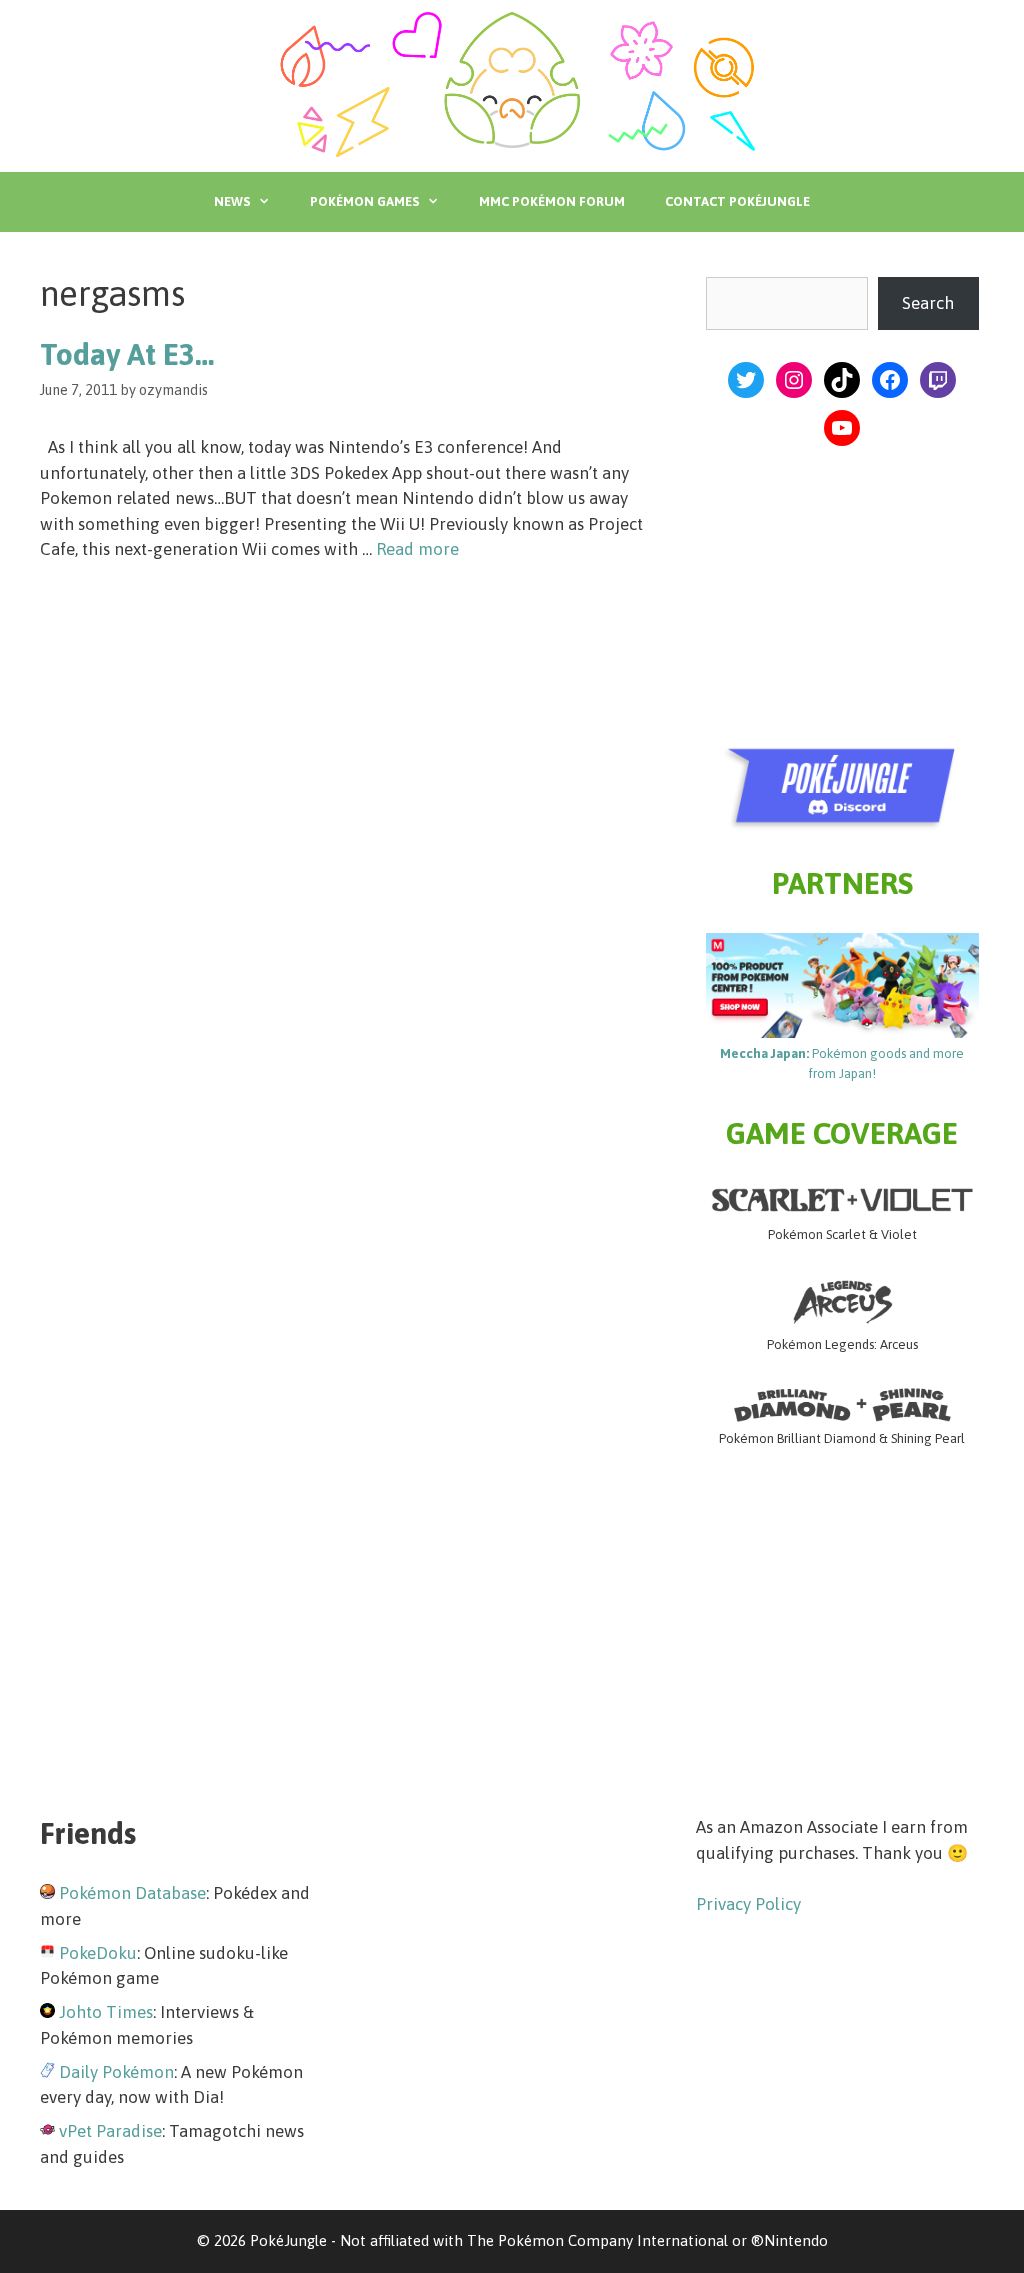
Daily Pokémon (116, 2072)
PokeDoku (98, 1953)
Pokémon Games (364, 201)
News (232, 201)
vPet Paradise (110, 2131)
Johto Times (106, 2012)
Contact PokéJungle (737, 201)
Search (928, 303)
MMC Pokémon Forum (552, 201)
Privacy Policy (748, 1904)
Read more (417, 549)
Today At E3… (127, 354)
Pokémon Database (132, 1893)
